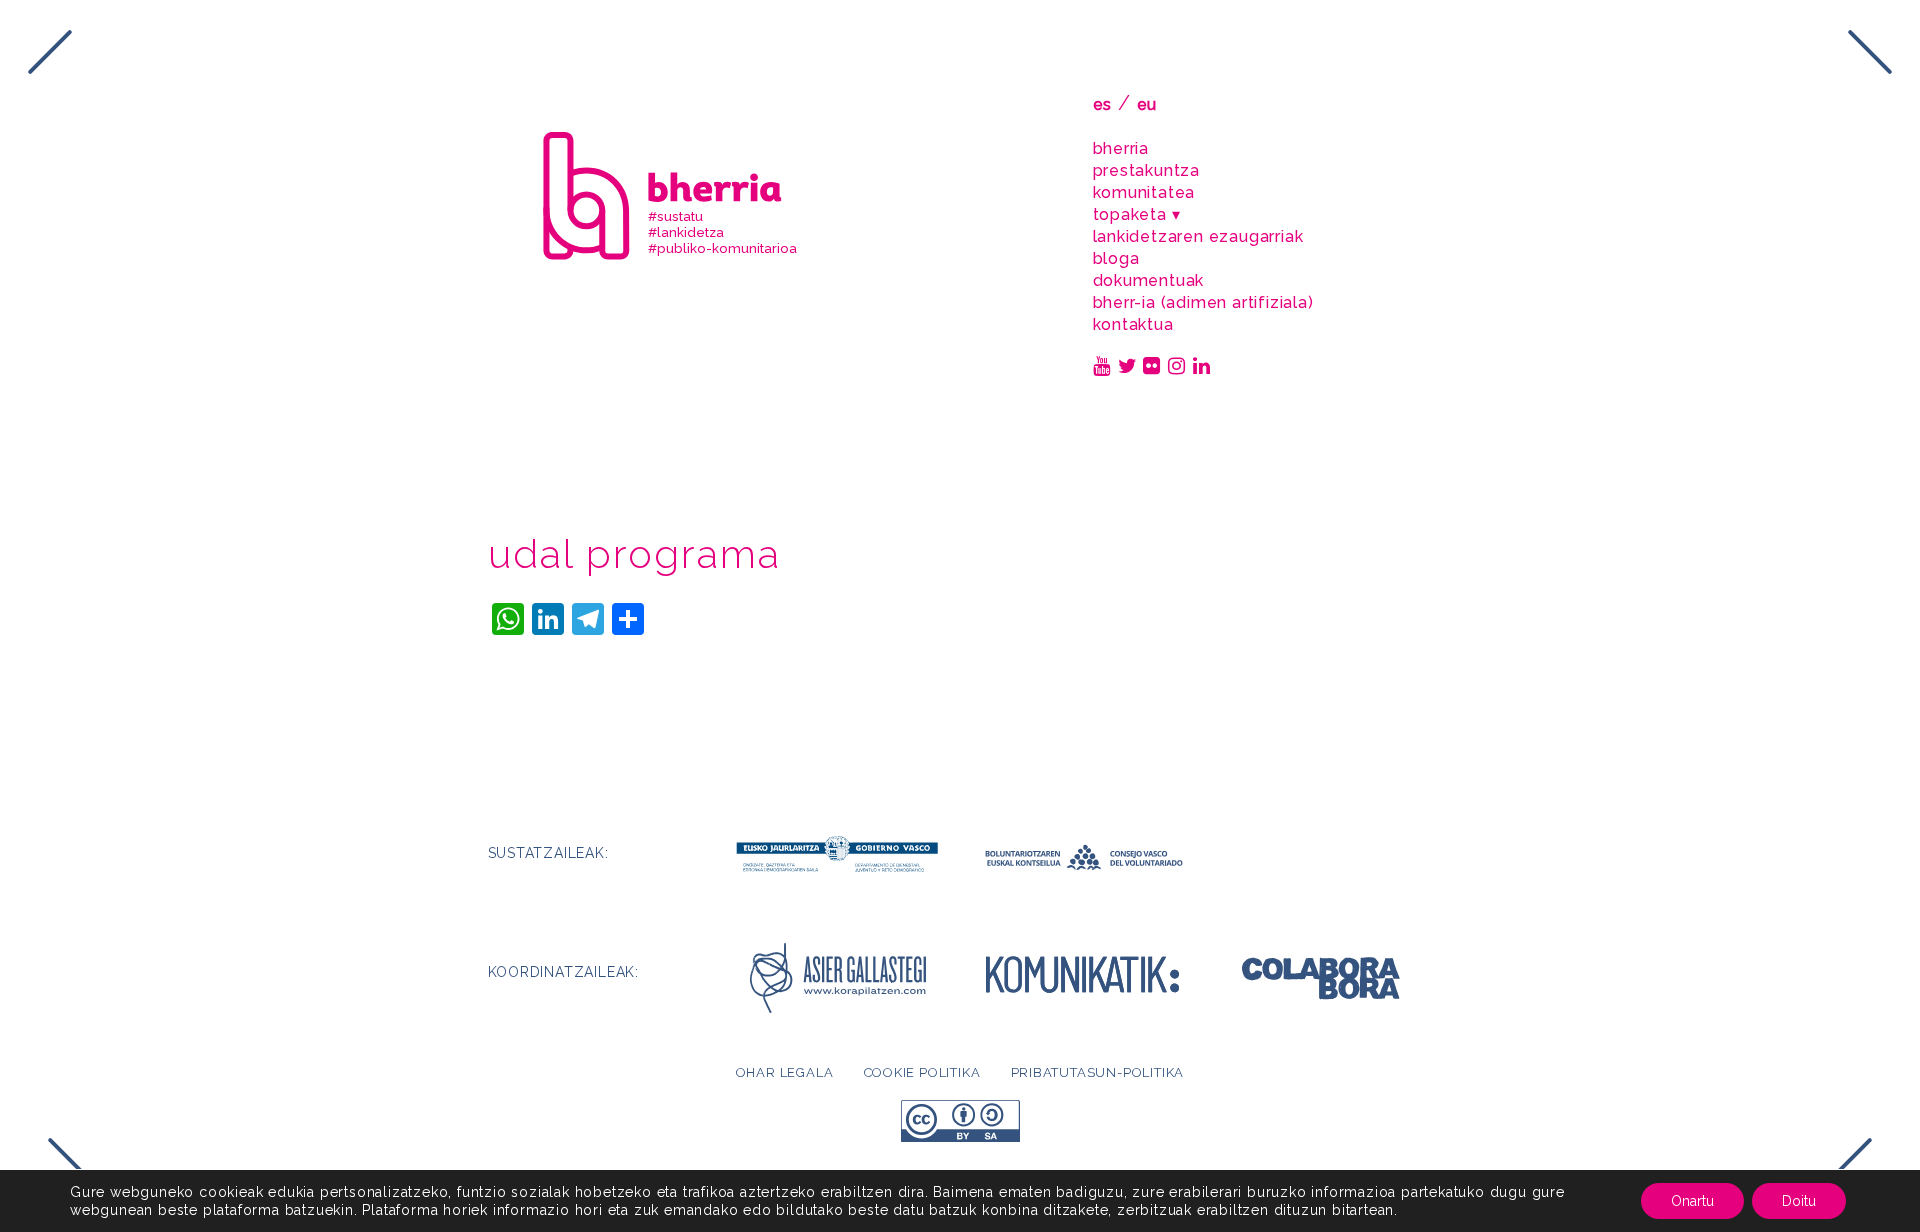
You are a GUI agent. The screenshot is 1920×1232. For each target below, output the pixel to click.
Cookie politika (922, 1072)
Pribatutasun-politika (1098, 1072)
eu (1147, 104)
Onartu (1692, 1201)
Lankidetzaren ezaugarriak (1198, 236)
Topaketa (1130, 214)
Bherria (1121, 148)
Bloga (1116, 258)
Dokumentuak (1149, 280)
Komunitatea (1144, 192)
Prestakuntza (1147, 170)
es (1103, 104)
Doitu (1799, 1201)
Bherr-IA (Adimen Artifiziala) (1203, 302)
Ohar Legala (785, 1072)
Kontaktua (1133, 324)
